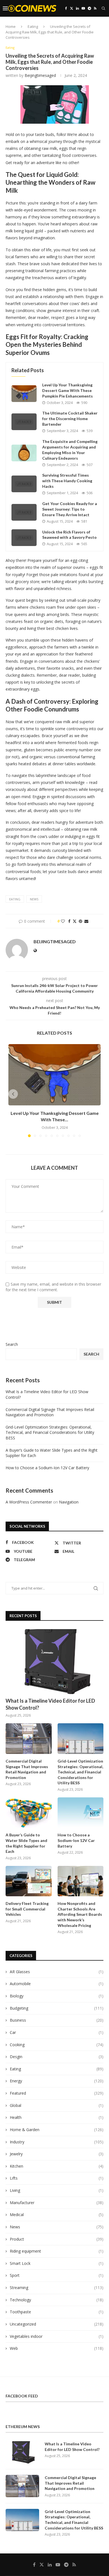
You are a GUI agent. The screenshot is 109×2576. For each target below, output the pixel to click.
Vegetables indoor (57, 2336)
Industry (57, 2142)
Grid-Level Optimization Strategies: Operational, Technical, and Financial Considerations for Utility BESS (50, 1432)
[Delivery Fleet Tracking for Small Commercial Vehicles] (29, 1881)
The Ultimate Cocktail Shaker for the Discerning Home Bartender (70, 419)
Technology (57, 2300)
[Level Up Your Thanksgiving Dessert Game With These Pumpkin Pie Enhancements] (24, 394)
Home (11, 26)
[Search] (103, 8)
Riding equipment (57, 2251)
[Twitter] (72, 8)
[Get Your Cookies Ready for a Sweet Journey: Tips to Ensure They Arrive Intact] (24, 512)
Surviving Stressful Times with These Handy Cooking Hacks (67, 481)
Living (57, 2190)
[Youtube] (83, 8)
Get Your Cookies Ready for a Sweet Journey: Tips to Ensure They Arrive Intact (70, 509)
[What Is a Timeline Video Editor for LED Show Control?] (54, 1662)
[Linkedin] (77, 8)
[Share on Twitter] (75, 921)
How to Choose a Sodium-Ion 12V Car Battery (47, 1468)
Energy (57, 2081)
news (34, 899)
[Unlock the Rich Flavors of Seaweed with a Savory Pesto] (24, 538)
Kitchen (57, 2166)
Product (57, 2239)
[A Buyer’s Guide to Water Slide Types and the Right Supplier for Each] (29, 1813)
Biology (57, 1996)
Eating (33, 26)
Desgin (57, 2057)
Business (57, 2020)
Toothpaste (57, 2312)
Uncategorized (57, 2324)
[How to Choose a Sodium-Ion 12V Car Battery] (81, 1813)
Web (57, 2348)
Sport (57, 2275)
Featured (57, 2093)
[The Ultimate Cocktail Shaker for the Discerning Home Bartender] (24, 422)
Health (57, 2117)
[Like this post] (63, 921)
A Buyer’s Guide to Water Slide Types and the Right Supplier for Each (26, 1843)
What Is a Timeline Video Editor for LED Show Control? (50, 1704)
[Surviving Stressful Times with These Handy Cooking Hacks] (24, 484)
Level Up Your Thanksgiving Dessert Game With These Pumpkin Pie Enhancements (67, 390)
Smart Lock (57, 2263)
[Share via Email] (86, 921)
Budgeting (57, 2008)
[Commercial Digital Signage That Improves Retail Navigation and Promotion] (29, 1739)
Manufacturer (57, 2203)
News (57, 2227)
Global (57, 2105)
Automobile (57, 1984)
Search (12, 1344)
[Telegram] (89, 8)
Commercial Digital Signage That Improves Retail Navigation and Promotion (50, 1412)
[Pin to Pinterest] (80, 921)
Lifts (57, 2178)
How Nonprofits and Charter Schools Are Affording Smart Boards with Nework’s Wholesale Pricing (80, 1914)
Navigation (69, 1502)
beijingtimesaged (40, 75)
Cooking (57, 2045)
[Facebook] (66, 8)
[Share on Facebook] (69, 921)
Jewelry (57, 2154)
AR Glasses (57, 1972)
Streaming (57, 2288)
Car (57, 2032)
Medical (57, 2215)
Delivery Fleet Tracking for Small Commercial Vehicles (27, 1909)
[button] (13, 1094)
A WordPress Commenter (29, 1502)
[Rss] (95, 8)
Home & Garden (57, 2130)
